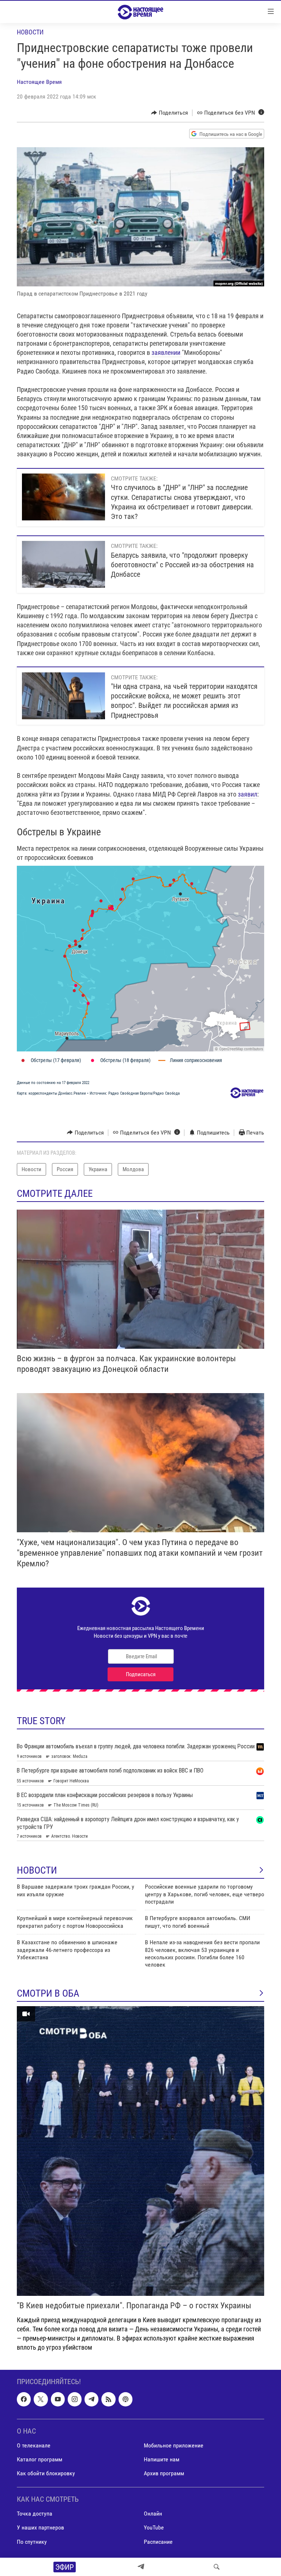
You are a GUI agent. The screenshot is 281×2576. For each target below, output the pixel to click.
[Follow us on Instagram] (75, 2399)
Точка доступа (35, 2514)
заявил (248, 794)
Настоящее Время (39, 82)
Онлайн (153, 2514)
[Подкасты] (125, 2399)
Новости (30, 32)
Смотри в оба (48, 1993)
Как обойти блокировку (46, 2473)
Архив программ (164, 2473)
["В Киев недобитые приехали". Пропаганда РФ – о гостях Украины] (140, 2151)
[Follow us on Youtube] (58, 2399)
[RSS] (108, 2399)
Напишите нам (162, 2459)
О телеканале (34, 2445)
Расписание (158, 2542)
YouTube (154, 2528)
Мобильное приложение (174, 2445)
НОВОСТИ (37, 1870)
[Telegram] (141, 2567)
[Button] (170, 113)
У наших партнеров (40, 2528)
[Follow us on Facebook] (24, 2399)
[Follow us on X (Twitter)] (41, 2399)
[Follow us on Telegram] (91, 2399)
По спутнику (32, 2542)
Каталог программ (40, 2459)
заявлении (167, 352)
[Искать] (217, 2567)
